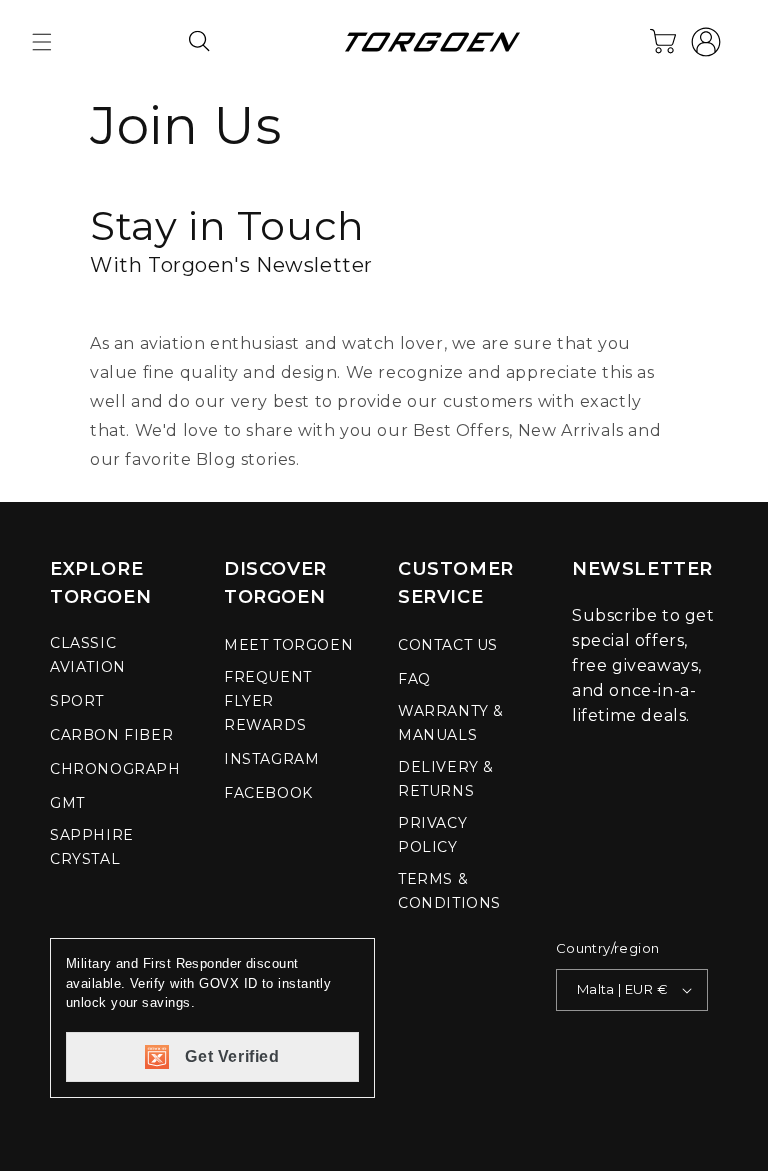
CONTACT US (448, 645)
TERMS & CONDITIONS (449, 891)
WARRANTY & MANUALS (451, 723)
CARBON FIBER (111, 735)
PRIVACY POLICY (432, 835)
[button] (42, 42)
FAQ (414, 679)
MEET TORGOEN (288, 645)
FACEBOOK (268, 793)
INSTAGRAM (271, 759)
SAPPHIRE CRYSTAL (92, 847)
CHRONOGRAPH (115, 769)
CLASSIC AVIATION (88, 655)
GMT (67, 803)
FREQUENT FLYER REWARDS (268, 701)
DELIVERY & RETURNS (446, 779)
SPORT (77, 701)
